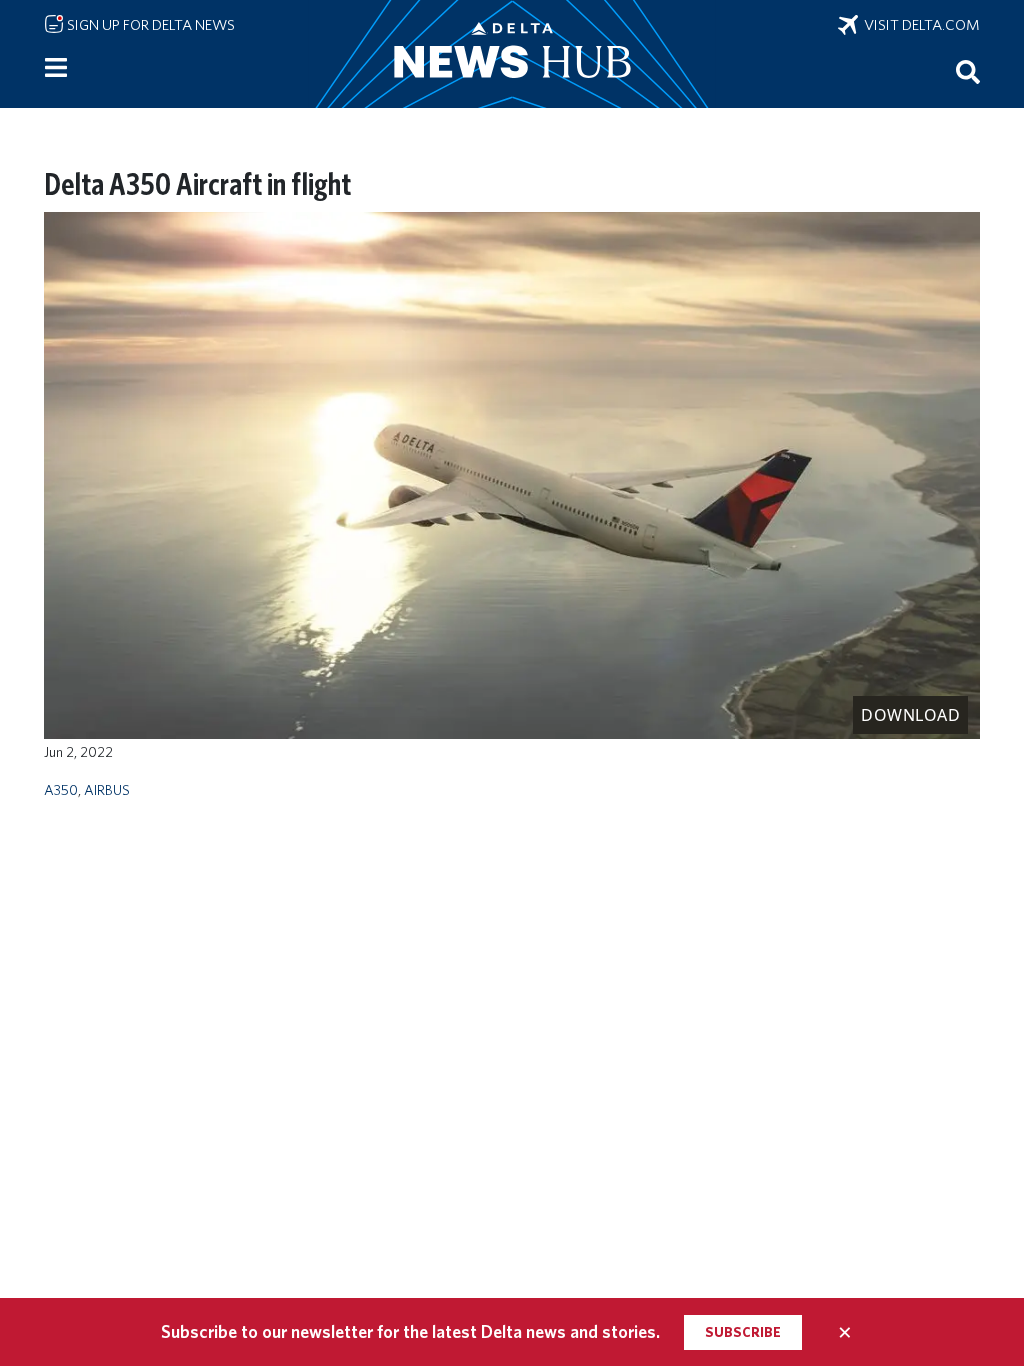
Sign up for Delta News (149, 25)
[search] (968, 71)
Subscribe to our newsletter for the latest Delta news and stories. (410, 1331)
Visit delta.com (919, 25)
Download (910, 715)
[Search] (968, 71)
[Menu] (56, 68)
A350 (61, 789)
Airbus (107, 789)
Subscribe (743, 1332)
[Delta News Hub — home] (512, 54)
